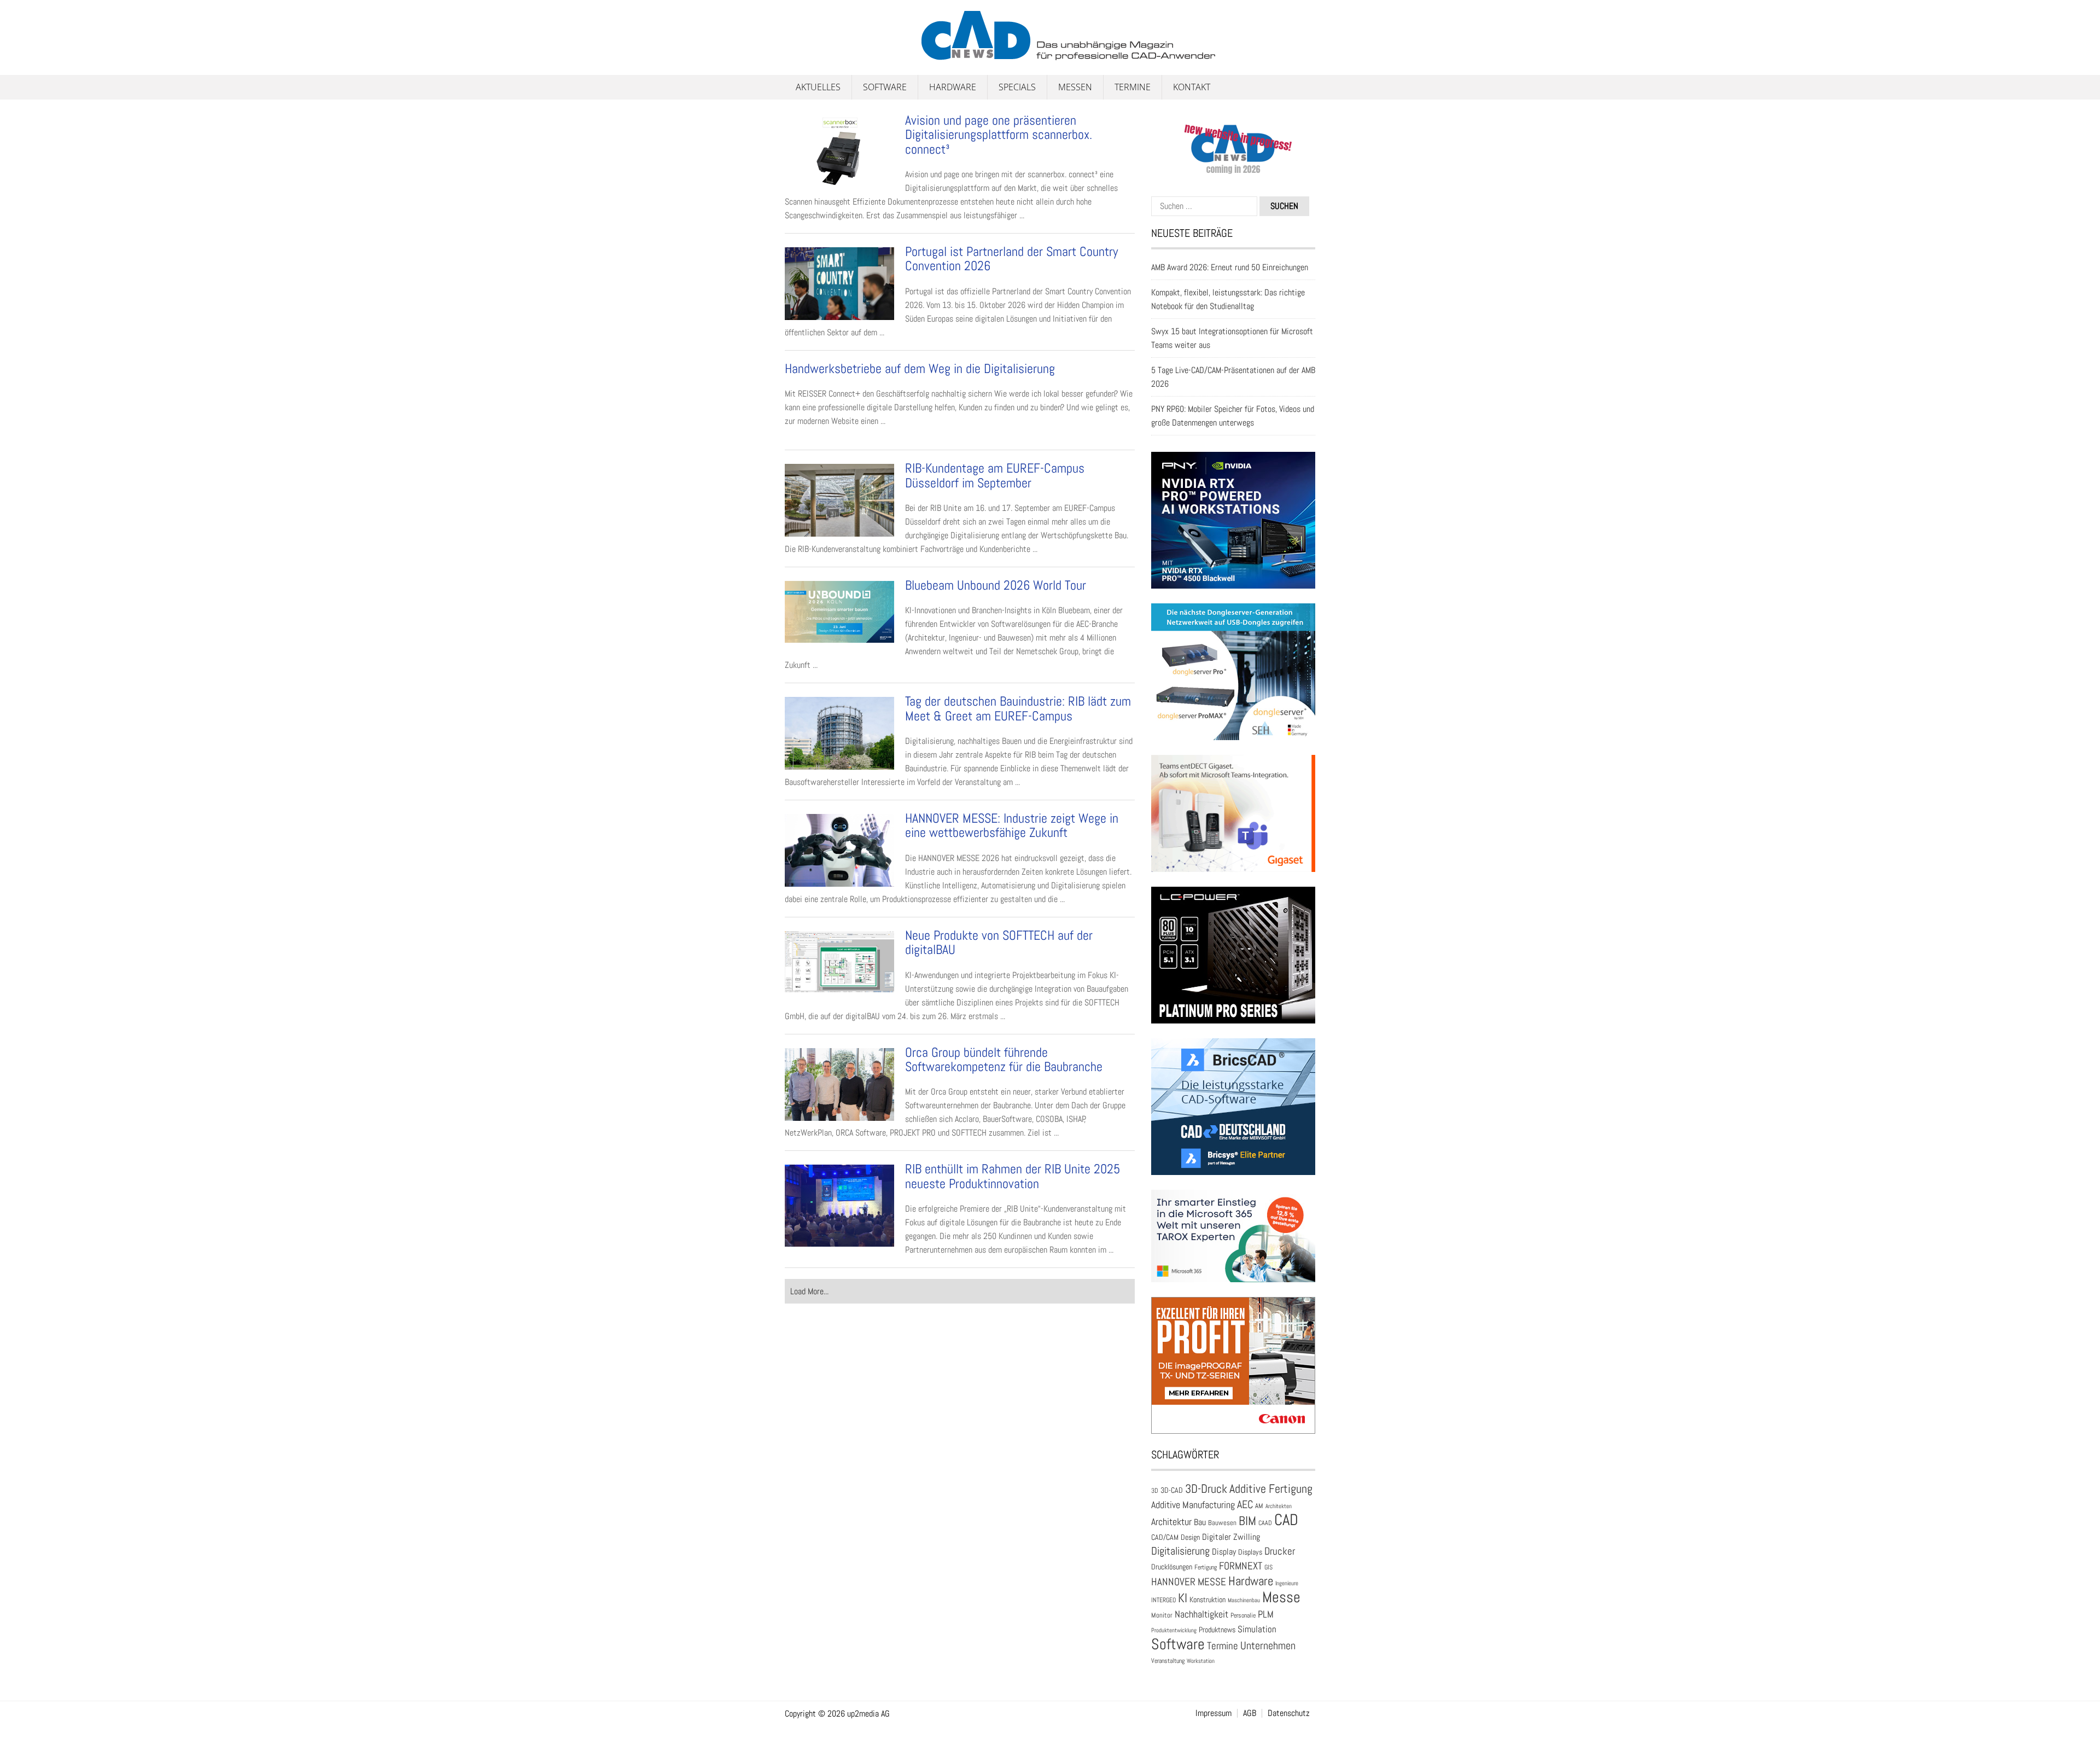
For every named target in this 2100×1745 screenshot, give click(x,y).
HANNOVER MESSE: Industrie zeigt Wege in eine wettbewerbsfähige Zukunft (1012, 825)
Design (1190, 1537)
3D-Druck (1206, 1489)
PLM (1266, 1614)
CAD (1286, 1520)
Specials (1017, 87)
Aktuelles (818, 87)
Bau (1200, 1522)
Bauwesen (1222, 1523)
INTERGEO (1163, 1600)
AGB (1250, 1713)
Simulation (1257, 1629)
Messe (1281, 1597)
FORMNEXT (1241, 1566)
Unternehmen (1268, 1645)
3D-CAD (1172, 1490)
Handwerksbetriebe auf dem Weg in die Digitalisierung (920, 368)
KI (1183, 1598)
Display (1224, 1552)
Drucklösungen (1172, 1567)
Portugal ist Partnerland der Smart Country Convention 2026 (1011, 258)
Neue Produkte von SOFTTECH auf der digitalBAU (999, 942)
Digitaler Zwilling (1231, 1537)
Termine (1133, 87)
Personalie (1243, 1615)
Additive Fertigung (1271, 1489)
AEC (1245, 1504)
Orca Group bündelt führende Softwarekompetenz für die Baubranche (1004, 1059)
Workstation (1201, 1661)
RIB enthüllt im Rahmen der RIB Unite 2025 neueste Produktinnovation (1013, 1176)
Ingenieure (1287, 1583)
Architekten (1279, 1506)
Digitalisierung (1180, 1551)
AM (1259, 1506)
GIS (1268, 1567)
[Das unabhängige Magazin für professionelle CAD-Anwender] (809, 54)
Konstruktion (1207, 1599)
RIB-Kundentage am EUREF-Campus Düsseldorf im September (995, 475)
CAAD (1265, 1523)
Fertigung (1206, 1567)
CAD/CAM (1165, 1537)
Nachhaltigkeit (1201, 1614)
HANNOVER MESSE (1189, 1582)
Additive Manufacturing (1193, 1505)
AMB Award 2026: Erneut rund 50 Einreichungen (1230, 267)
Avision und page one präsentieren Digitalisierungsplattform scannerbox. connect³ (999, 135)
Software (885, 87)
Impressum (1214, 1713)
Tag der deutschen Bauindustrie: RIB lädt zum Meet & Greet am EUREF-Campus (1018, 708)
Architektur (1171, 1522)
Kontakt (1192, 87)
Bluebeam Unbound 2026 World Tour (997, 585)
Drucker (1280, 1551)
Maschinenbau (1244, 1600)
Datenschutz (1289, 1713)
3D (1155, 1491)
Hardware (953, 87)
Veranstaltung (1168, 1661)
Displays (1250, 1552)
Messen (1075, 87)
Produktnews (1217, 1630)
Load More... (809, 1291)
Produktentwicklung (1174, 1630)
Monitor (1162, 1615)
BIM (1247, 1521)
